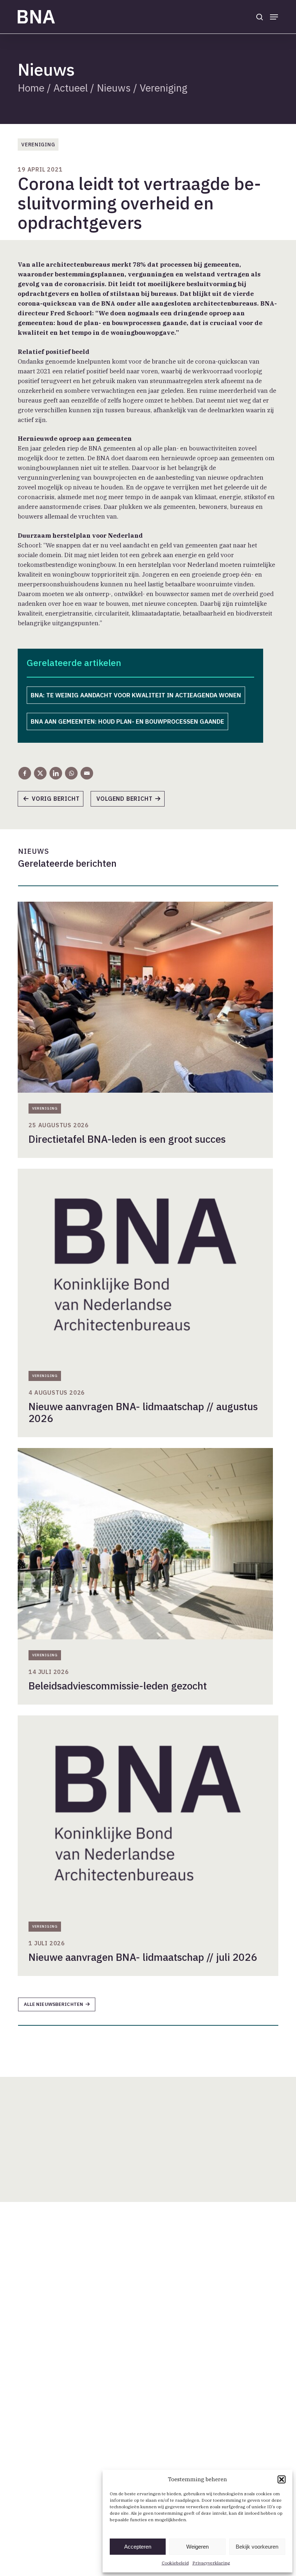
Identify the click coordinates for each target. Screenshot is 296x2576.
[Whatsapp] (71, 773)
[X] (40, 773)
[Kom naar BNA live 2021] (54, 801)
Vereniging (164, 88)
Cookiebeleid (175, 2563)
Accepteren (138, 2547)
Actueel (71, 88)
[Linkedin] (56, 773)
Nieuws (114, 88)
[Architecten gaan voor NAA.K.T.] (131, 801)
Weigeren (197, 2547)
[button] (282, 2479)
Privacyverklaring (211, 2563)
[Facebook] (25, 773)
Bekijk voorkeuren (257, 2547)
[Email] (87, 773)
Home (31, 88)
